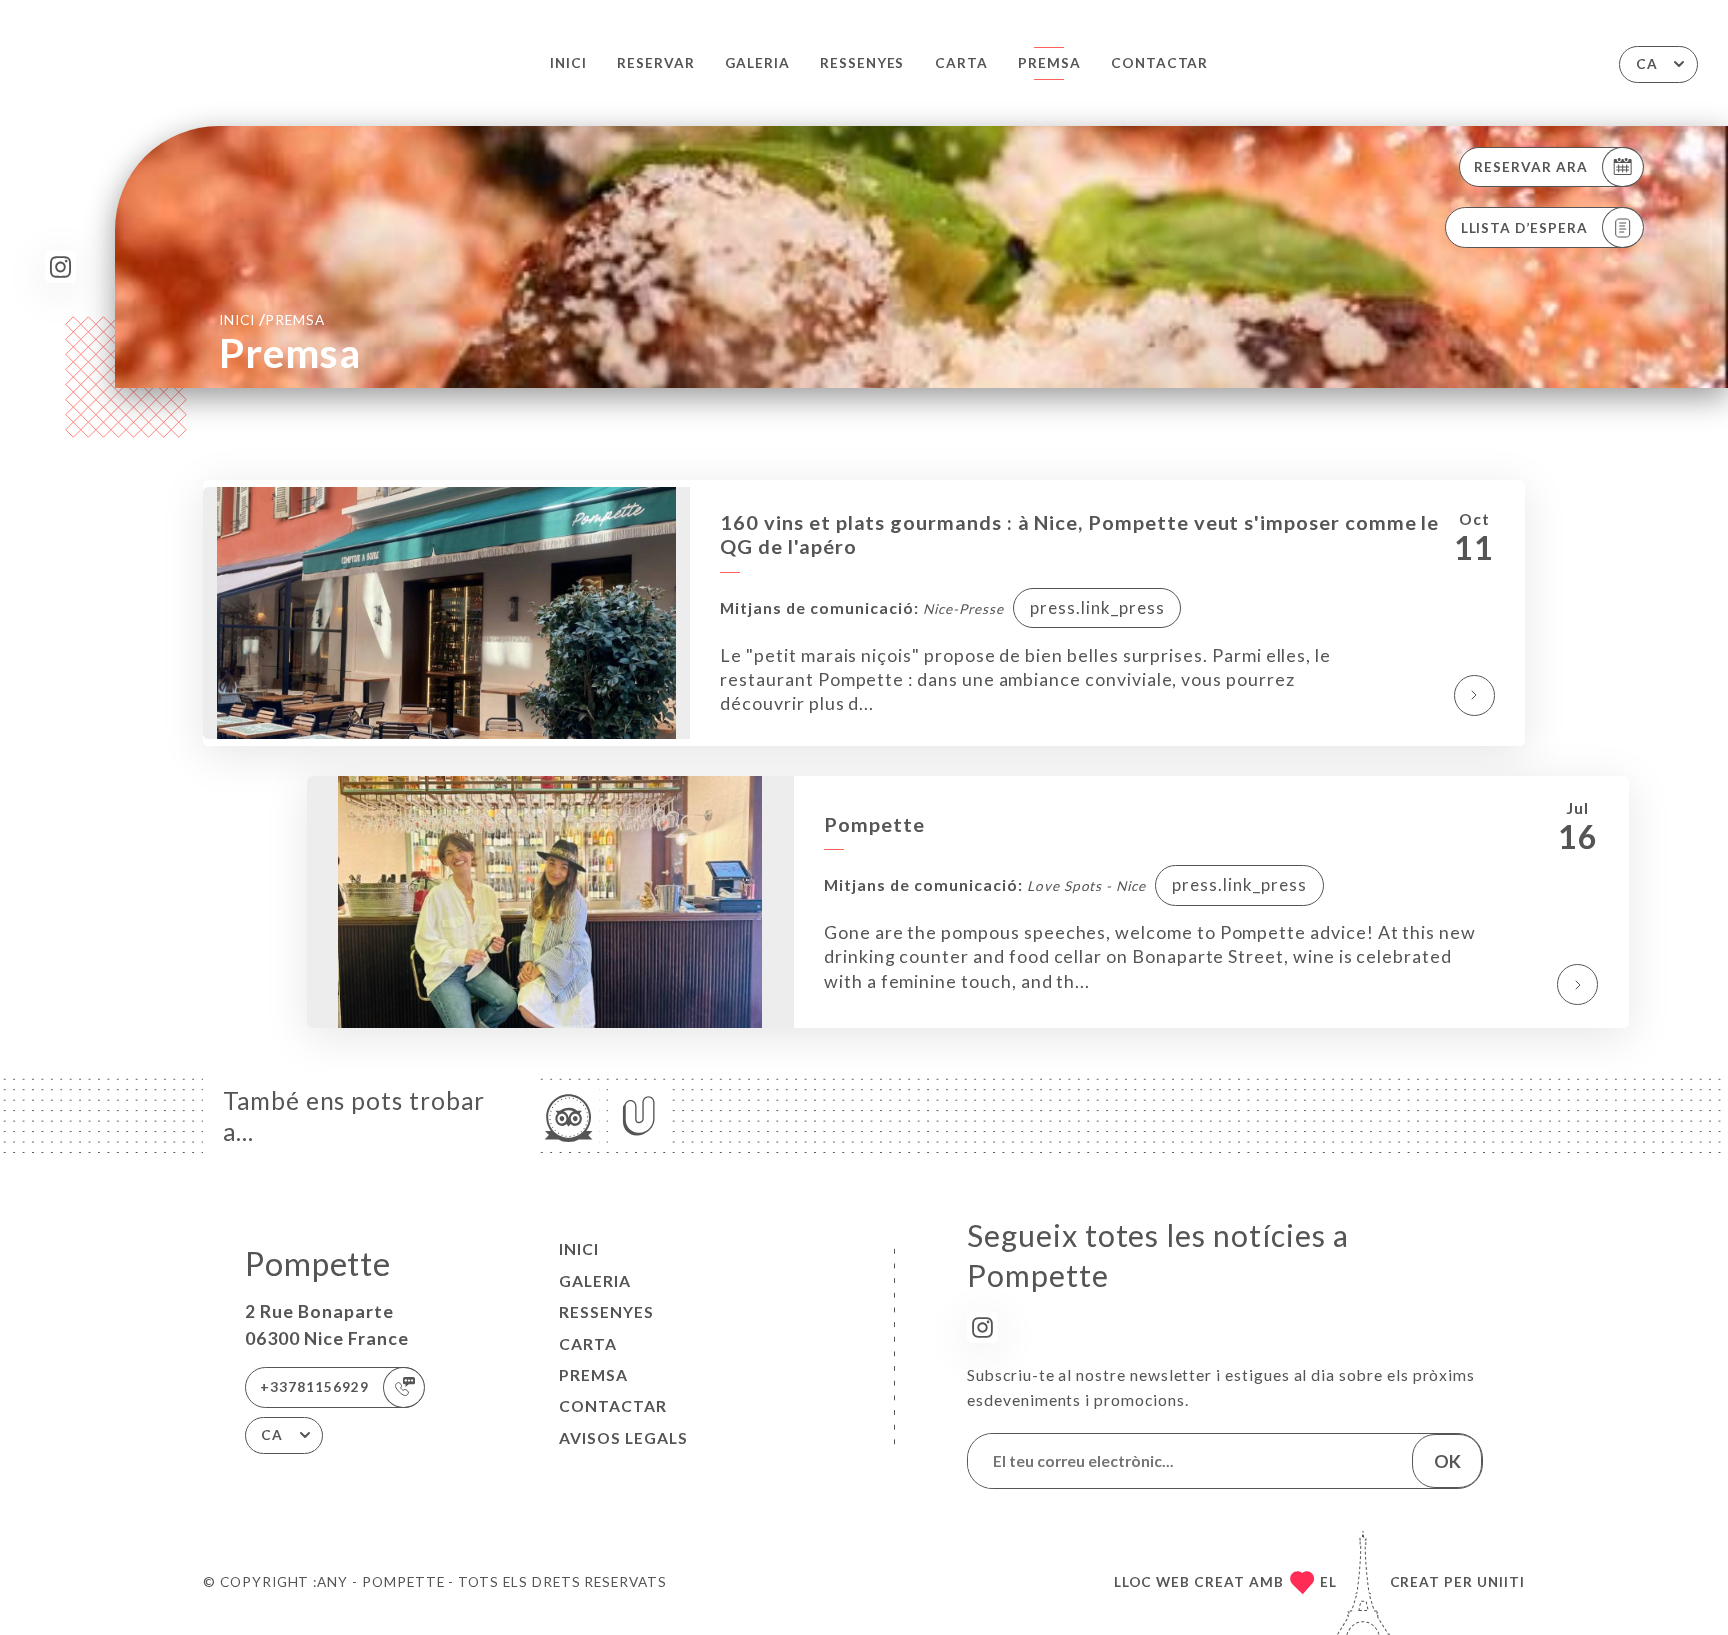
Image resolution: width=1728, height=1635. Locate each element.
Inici (568, 63)
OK (1447, 1461)
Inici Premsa (272, 319)
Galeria (757, 63)
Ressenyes (862, 63)
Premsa (1049, 63)
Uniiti (1501, 1582)
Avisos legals (623, 1438)
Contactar (1159, 63)
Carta (961, 63)
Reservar (656, 63)
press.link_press (1097, 607)
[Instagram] (60, 266)
